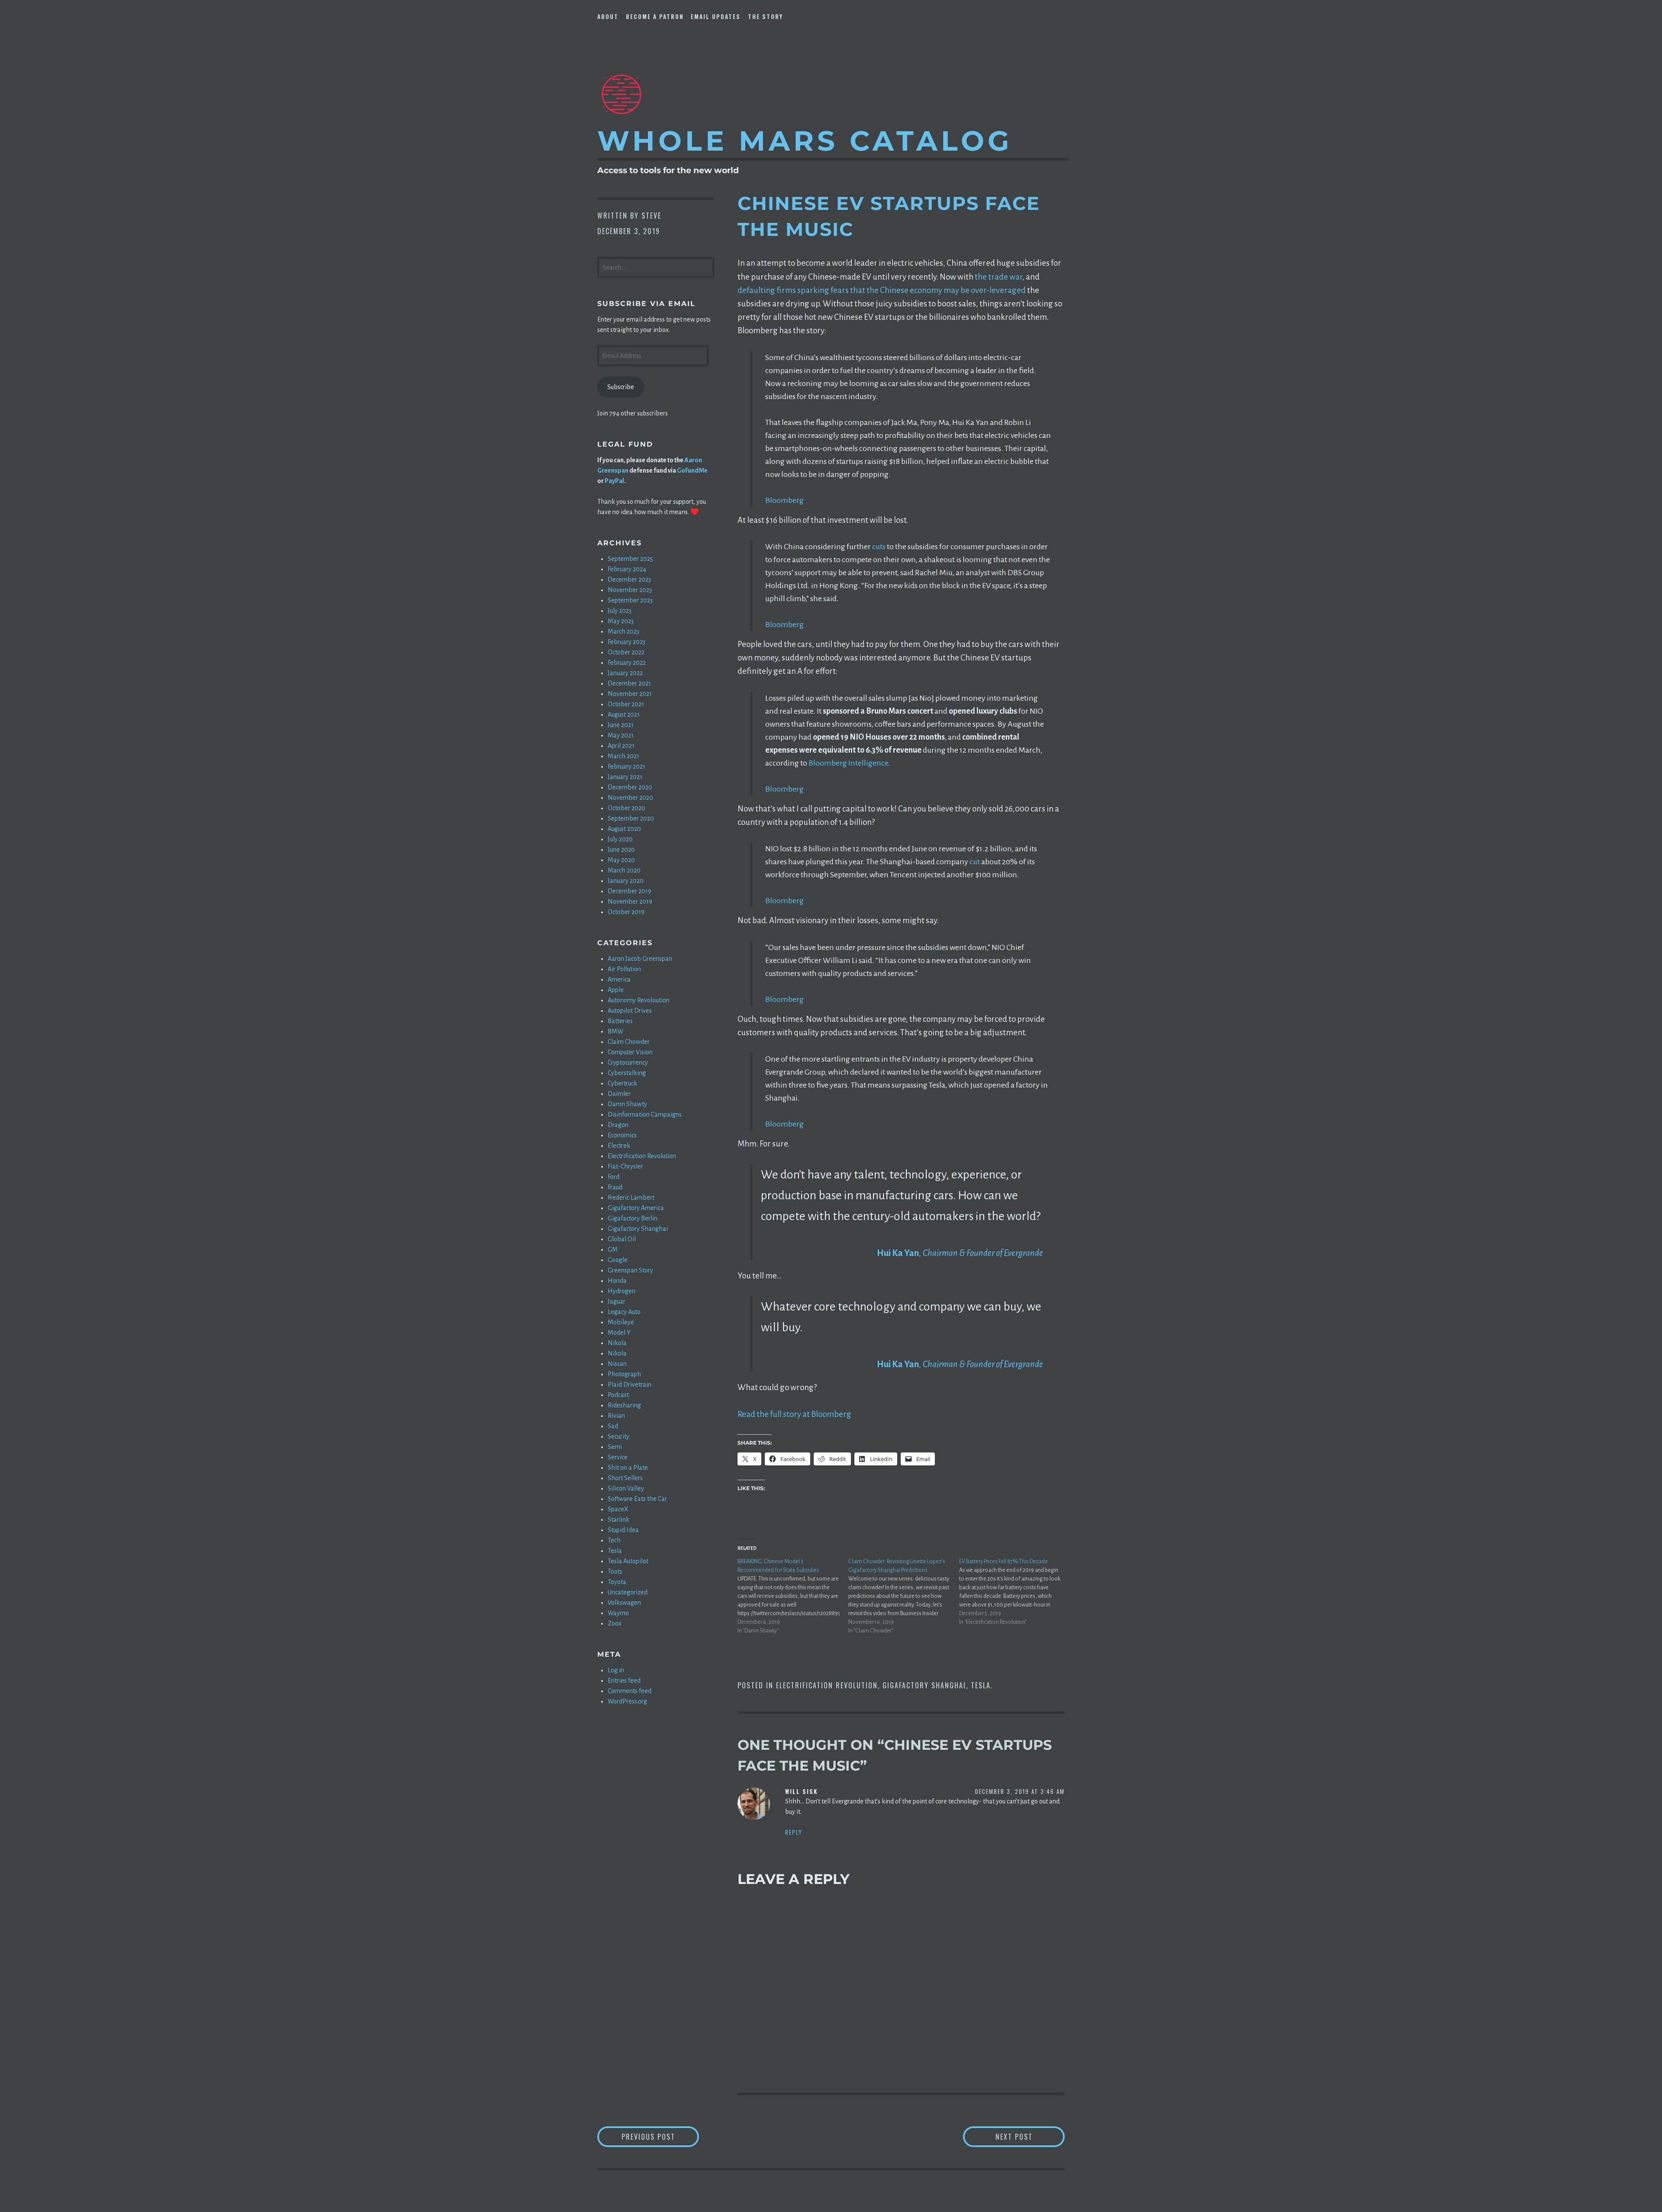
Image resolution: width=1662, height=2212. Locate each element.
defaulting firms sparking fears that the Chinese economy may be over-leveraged (882, 290)
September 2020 (631, 818)
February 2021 (626, 766)
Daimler (619, 1094)
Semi (615, 1447)
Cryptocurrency (628, 1063)
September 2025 (630, 559)
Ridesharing (624, 1405)
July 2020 (620, 839)
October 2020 (626, 808)
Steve (651, 216)
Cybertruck (622, 1083)
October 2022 (626, 652)
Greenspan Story (630, 1270)
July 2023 (620, 611)
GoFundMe (692, 470)
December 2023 (629, 580)
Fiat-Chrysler (625, 1166)
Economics (622, 1135)
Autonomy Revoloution (639, 1000)
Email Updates (716, 16)
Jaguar (617, 1301)
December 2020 (630, 787)
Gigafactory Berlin (633, 1218)
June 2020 (621, 850)
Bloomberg (784, 500)
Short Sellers (625, 1478)
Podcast (618, 1395)
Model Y (619, 1333)
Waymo (618, 1613)
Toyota (617, 1582)
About (608, 16)
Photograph (624, 1374)
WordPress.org (627, 1701)
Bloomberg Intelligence (848, 763)
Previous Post (660, 2136)
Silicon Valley (626, 1488)
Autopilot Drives (630, 1011)
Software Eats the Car (637, 1499)
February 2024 (627, 569)
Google (618, 1260)
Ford (614, 1177)
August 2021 (624, 715)
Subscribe (621, 387)
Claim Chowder (629, 1042)
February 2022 (627, 663)
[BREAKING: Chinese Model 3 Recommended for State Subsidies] (793, 1596)
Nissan (617, 1364)
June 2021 (621, 725)
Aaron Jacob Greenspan (640, 959)
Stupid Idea (623, 1530)
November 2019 (630, 902)
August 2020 (624, 829)
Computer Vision (630, 1052)
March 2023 (623, 631)
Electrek (619, 1146)
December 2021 (629, 683)
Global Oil (622, 1239)
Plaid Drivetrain (630, 1385)
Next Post (1030, 2136)
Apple (616, 990)
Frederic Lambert (631, 1198)
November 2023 (630, 590)
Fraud (615, 1187)
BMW (615, 1031)
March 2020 (624, 870)
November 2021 (630, 694)
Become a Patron (655, 16)
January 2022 (625, 673)
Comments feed (630, 1691)
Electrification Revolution (827, 1685)
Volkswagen (624, 1603)
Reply (794, 1832)
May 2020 (621, 860)
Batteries (620, 1021)
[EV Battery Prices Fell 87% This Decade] (1015, 1592)
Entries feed (624, 1681)
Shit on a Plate (628, 1468)
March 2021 (623, 756)
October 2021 (626, 704)
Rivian (616, 1416)
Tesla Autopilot (628, 1561)
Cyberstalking (627, 1073)
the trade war (998, 277)
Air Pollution (624, 969)
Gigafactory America (636, 1208)
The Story (765, 16)
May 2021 (621, 735)
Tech (614, 1540)
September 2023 (630, 600)
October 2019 (626, 912)
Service (618, 1457)
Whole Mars (805, 141)
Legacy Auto (624, 1312)
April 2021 (621, 746)
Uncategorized (628, 1592)
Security (618, 1436)
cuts (879, 547)
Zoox (615, 1623)
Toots (615, 1571)
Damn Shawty (627, 1104)
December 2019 (630, 891)
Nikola (617, 1343)
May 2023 (621, 621)
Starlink (618, 1520)
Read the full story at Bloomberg (794, 1414)
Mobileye (621, 1322)
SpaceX (618, 1509)
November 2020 (630, 798)
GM (613, 1249)
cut (975, 862)
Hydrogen (622, 1291)
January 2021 (625, 777)
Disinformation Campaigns (645, 1114)
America (619, 979)
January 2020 (626, 881)
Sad (613, 1426)
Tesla (981, 1685)
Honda (617, 1281)
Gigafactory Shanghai (924, 1685)
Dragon (618, 1125)
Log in (616, 1670)
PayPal (614, 481)
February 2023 (626, 642)
